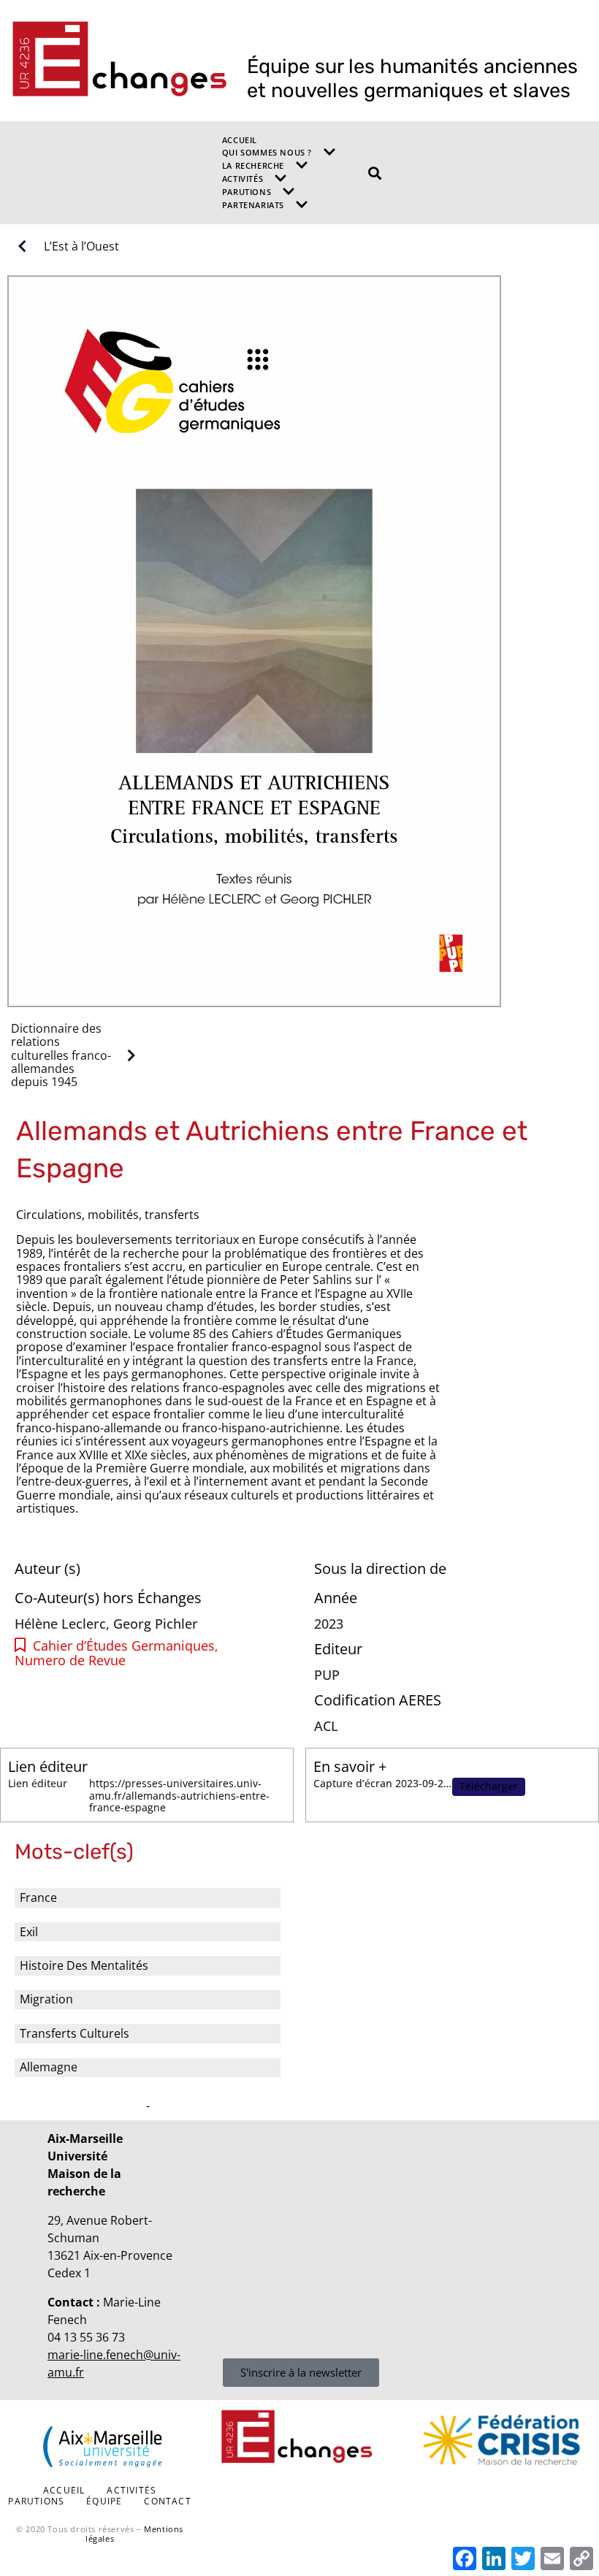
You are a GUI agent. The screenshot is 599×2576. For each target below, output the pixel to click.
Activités (243, 179)
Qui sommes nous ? (267, 152)
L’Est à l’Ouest (81, 246)
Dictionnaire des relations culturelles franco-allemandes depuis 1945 (61, 1055)
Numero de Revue (70, 1660)
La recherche (253, 165)
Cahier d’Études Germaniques (124, 1646)
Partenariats (253, 205)
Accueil (240, 140)
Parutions (247, 192)
